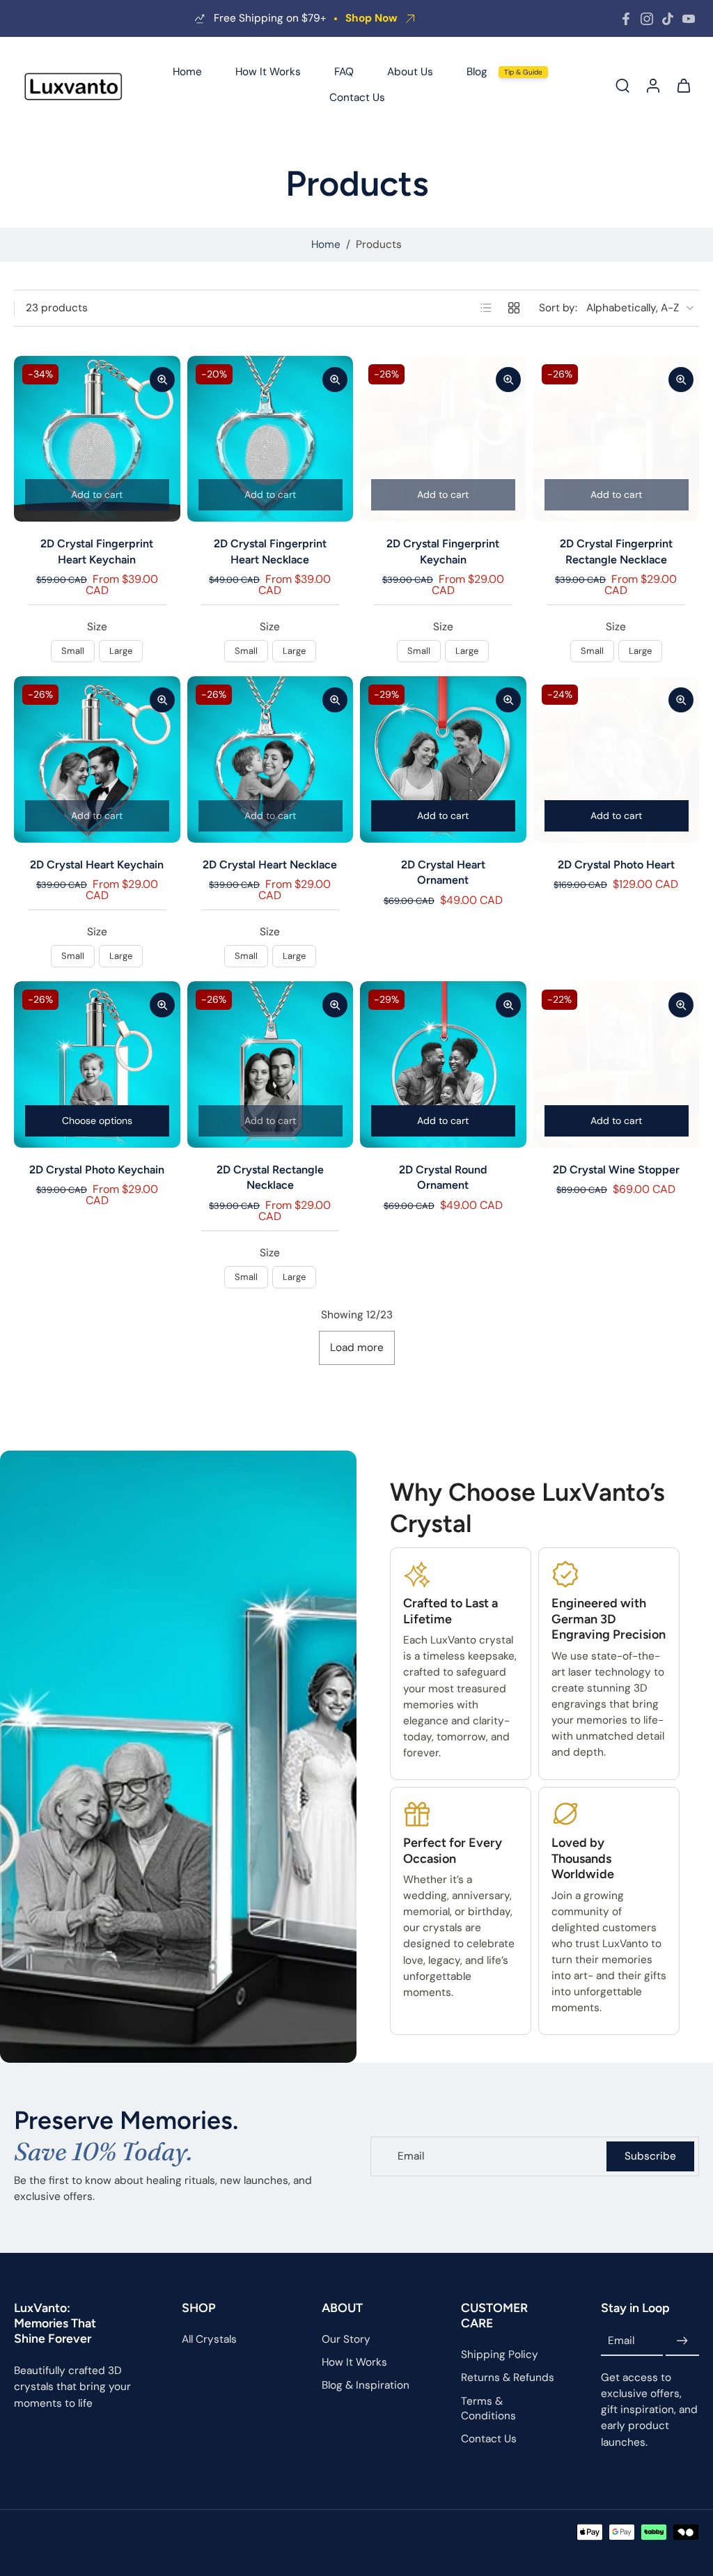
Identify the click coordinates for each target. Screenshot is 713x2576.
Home (187, 72)
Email (621, 2341)
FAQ (344, 72)
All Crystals (209, 2339)
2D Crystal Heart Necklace (270, 865)
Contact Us (357, 97)
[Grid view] (514, 308)
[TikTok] (668, 19)
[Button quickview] (162, 380)
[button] (77, 2323)
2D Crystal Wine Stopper (616, 1170)
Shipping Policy (500, 2355)
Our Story (346, 2339)
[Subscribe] (682, 2341)
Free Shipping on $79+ (270, 18)
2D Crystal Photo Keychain (97, 1170)
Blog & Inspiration (366, 2385)
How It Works (268, 72)
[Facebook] (626, 19)
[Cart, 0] (684, 85)
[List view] (486, 308)
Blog (477, 72)
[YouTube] (689, 19)
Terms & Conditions (488, 2408)
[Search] (622, 85)
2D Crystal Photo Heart (616, 865)
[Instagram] (647, 19)
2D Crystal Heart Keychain (97, 865)
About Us (410, 72)
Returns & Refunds (508, 2378)
